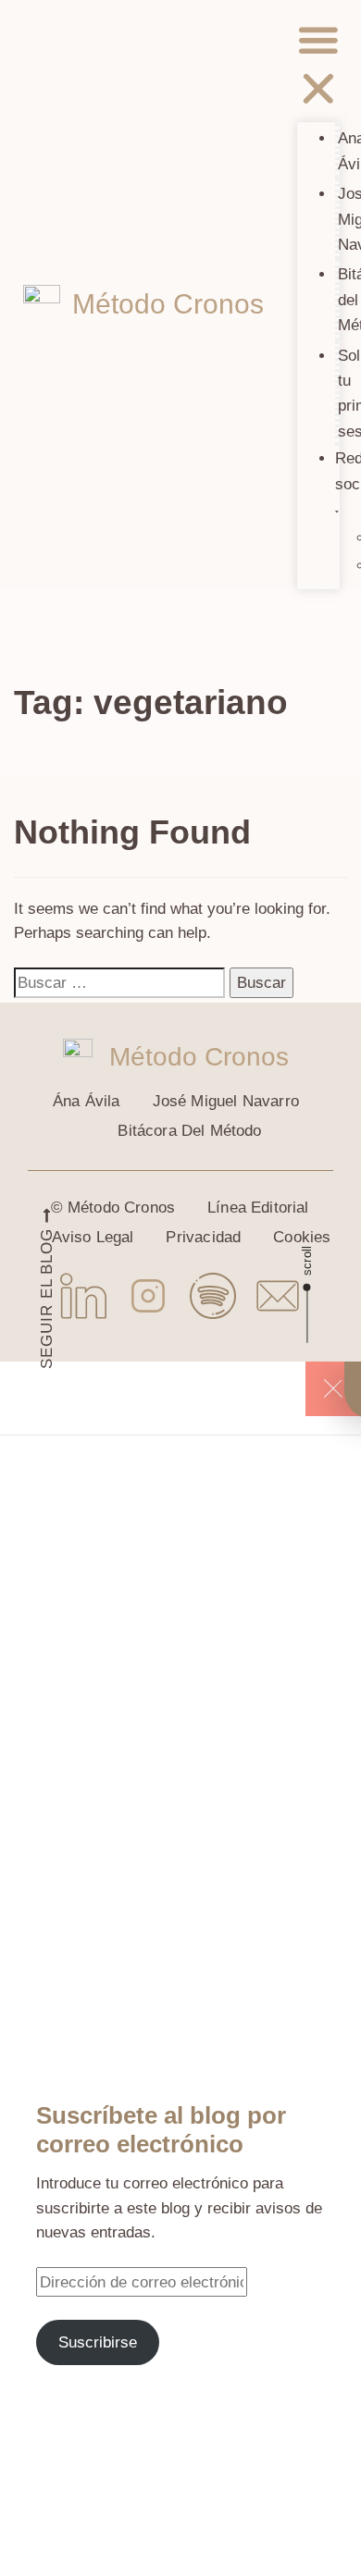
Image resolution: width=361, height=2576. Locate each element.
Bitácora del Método (189, 1131)
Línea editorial (258, 1208)
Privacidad (203, 1237)
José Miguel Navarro (226, 1101)
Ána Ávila (87, 1101)
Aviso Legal (93, 1237)
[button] (318, 68)
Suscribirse (98, 2342)
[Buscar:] (119, 982)
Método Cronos (168, 304)
